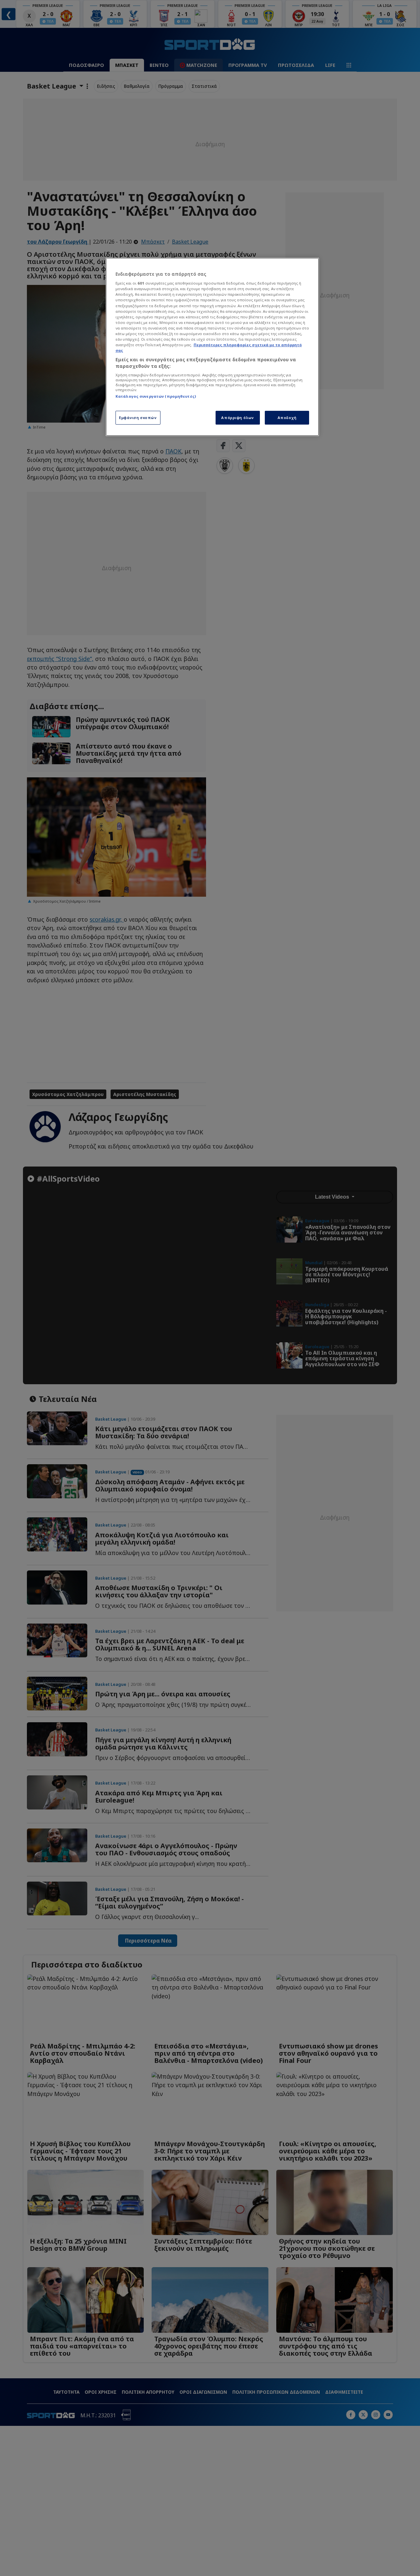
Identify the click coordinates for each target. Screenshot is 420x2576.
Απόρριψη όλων (237, 418)
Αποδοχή (287, 418)
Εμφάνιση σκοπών (138, 418)
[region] (212, 347)
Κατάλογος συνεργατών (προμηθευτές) (156, 396)
